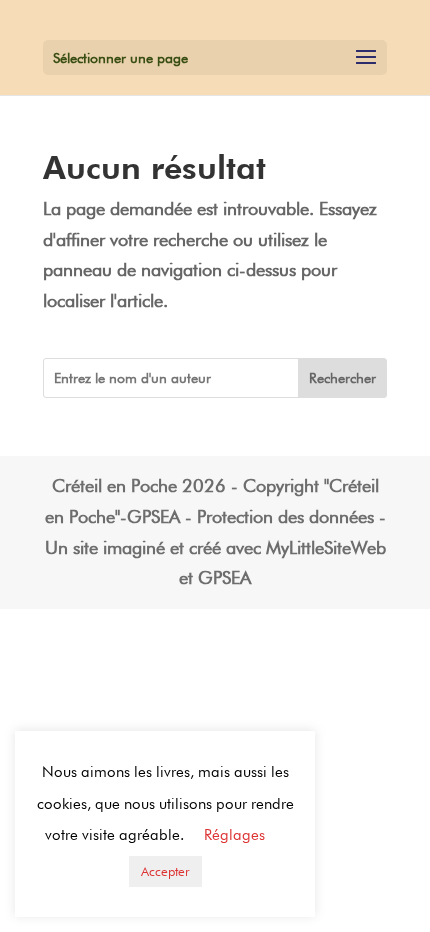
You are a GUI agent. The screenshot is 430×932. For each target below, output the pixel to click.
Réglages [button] (234, 835)
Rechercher (342, 378)
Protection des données (285, 516)
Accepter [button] (165, 871)
